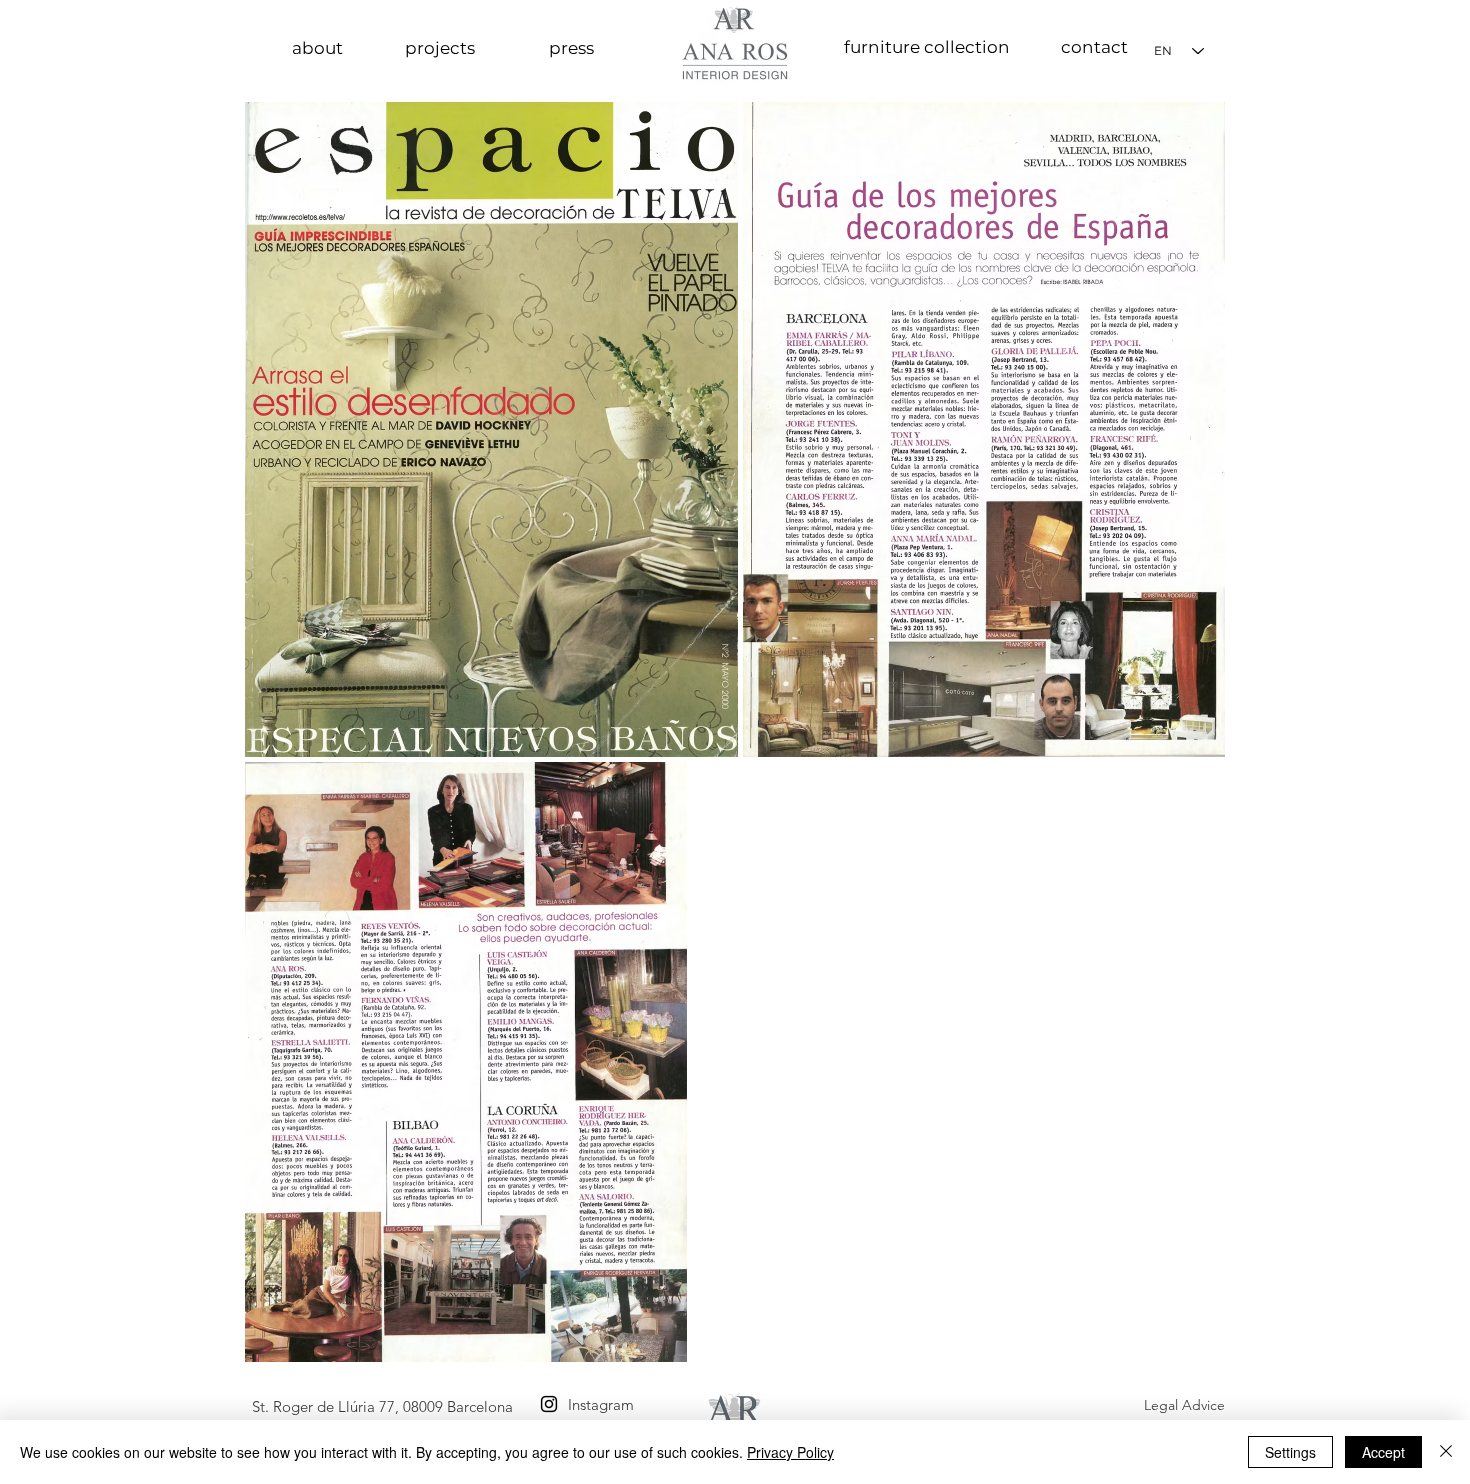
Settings (1290, 1452)
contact (1094, 47)
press (571, 48)
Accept (1383, 1452)
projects (440, 48)
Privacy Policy (790, 1452)
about (317, 48)
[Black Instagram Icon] (549, 1404)
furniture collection (927, 47)
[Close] (1446, 1452)
